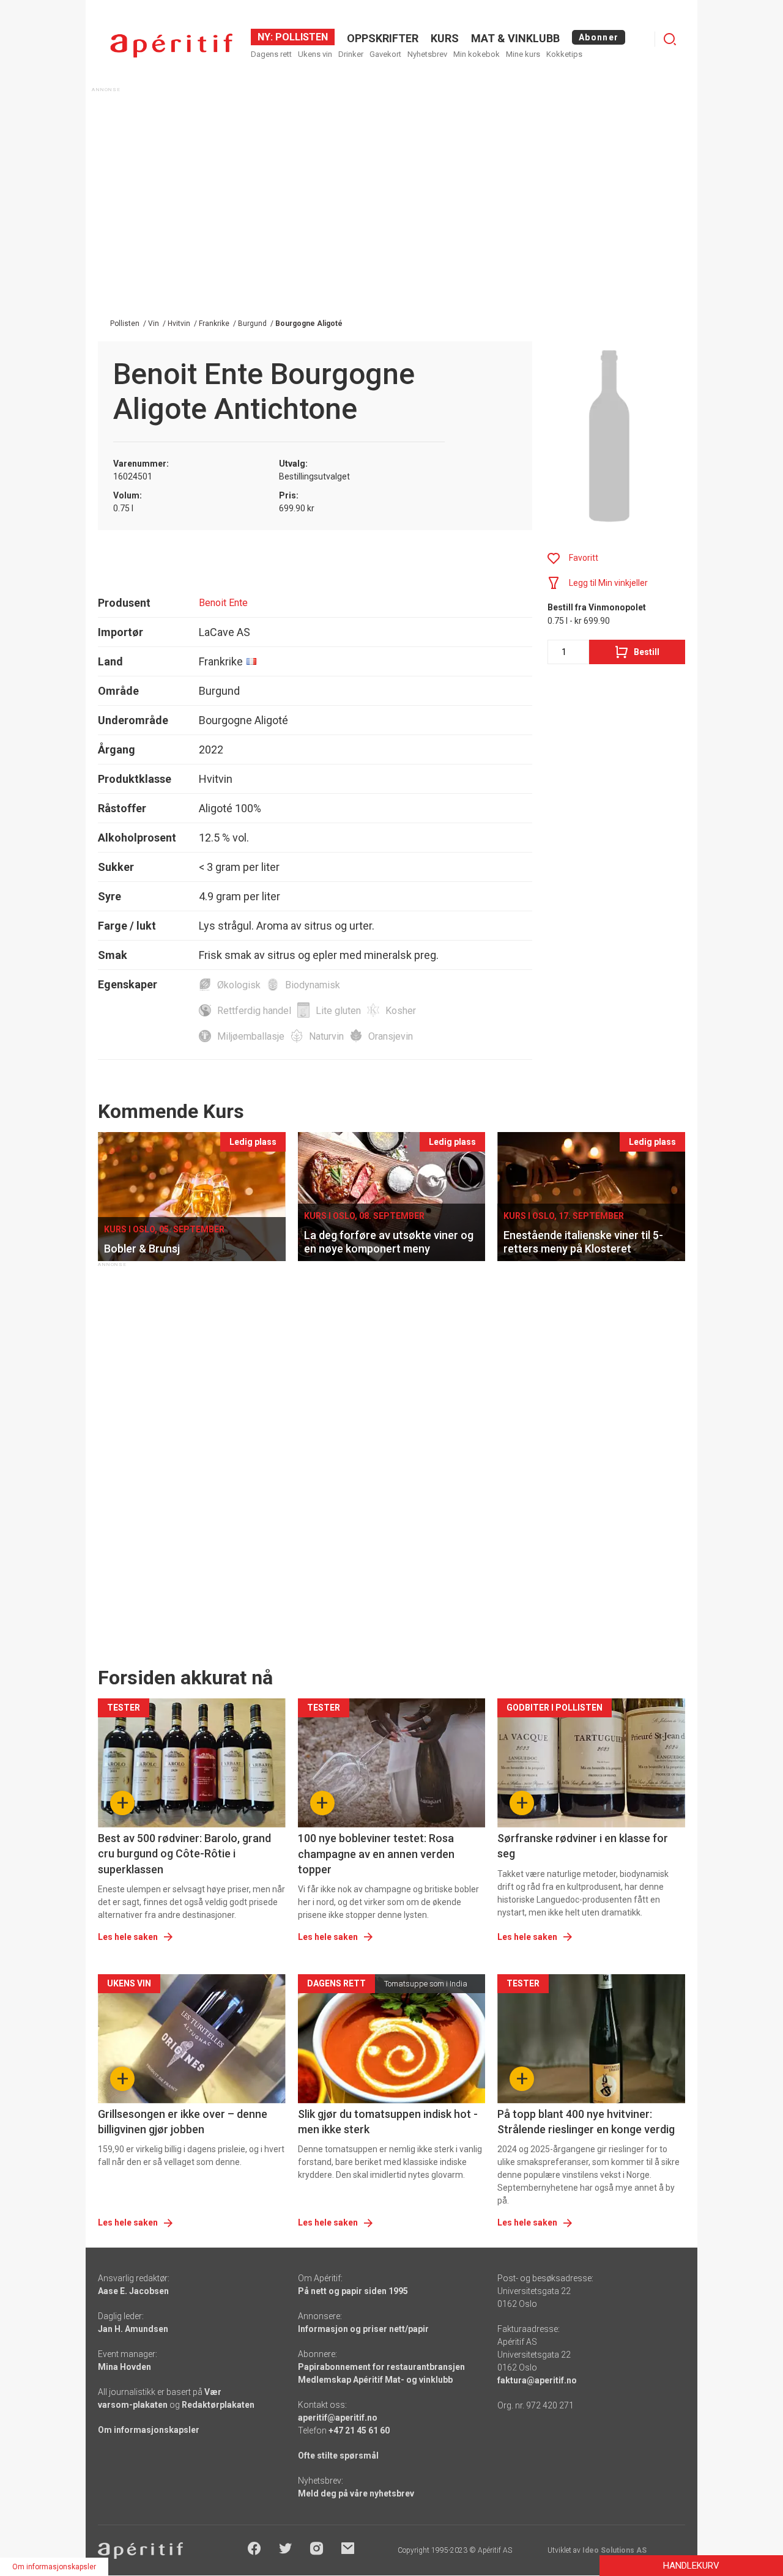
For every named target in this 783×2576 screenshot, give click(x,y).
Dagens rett (271, 54)
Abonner (599, 37)
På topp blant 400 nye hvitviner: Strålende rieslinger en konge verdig (586, 2122)
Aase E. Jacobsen (133, 2291)
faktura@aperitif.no (537, 2380)
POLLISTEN (300, 37)
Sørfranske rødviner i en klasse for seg (583, 1846)
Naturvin (326, 1036)
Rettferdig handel (254, 1011)
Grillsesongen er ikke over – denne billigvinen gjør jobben (183, 2122)
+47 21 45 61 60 (359, 2430)
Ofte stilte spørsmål (338, 2456)
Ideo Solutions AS (614, 2550)
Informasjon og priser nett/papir (363, 2329)
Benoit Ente (223, 603)
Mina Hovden (124, 2367)
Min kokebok (477, 54)
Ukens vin (315, 54)
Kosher (401, 1011)
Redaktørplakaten (218, 2405)
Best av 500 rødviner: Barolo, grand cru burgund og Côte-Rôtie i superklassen (184, 1853)
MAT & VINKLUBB (515, 38)
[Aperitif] (171, 46)
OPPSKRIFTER (383, 38)
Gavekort (385, 54)
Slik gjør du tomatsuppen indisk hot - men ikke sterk (388, 2122)
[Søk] (670, 39)
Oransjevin (391, 1036)
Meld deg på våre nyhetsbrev (356, 2493)
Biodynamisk (313, 985)
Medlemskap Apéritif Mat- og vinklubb (375, 2380)
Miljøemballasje (251, 1036)
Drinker (351, 54)
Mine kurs (523, 54)
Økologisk (239, 985)
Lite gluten (338, 1011)
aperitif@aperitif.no (338, 2418)
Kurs (445, 38)
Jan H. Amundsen (133, 2329)
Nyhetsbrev (427, 54)
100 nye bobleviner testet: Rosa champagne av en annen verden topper (376, 1853)
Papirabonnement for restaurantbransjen (381, 2367)
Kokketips (564, 54)
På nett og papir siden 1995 (353, 2291)
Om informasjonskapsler (149, 2430)
